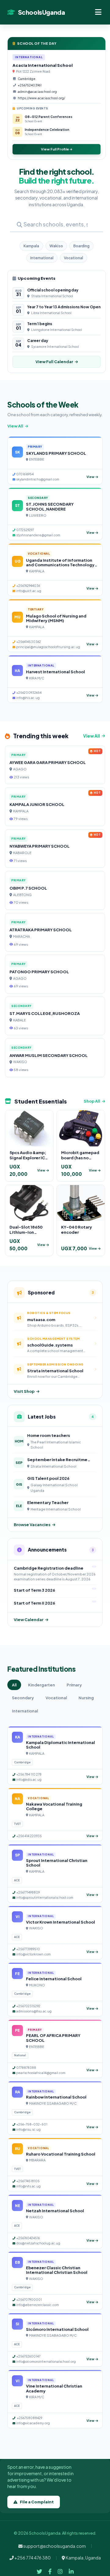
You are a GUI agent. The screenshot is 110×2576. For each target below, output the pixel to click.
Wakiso (56, 246)
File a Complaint (37, 2502)
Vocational (73, 258)
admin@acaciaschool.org (37, 92)
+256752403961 (30, 85)
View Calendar (29, 1620)
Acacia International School (43, 65)
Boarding (81, 246)
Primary (74, 1685)
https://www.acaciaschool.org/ (41, 98)
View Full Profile (55, 149)
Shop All (92, 1101)
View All (15, 426)
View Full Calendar (54, 362)
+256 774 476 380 (32, 2558)
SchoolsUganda (41, 12)
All (14, 1685)
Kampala (31, 246)
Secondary (23, 1698)
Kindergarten (42, 1685)
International (42, 258)
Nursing (86, 1698)
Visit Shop (24, 1391)
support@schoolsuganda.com (54, 2546)
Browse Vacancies (32, 1525)
